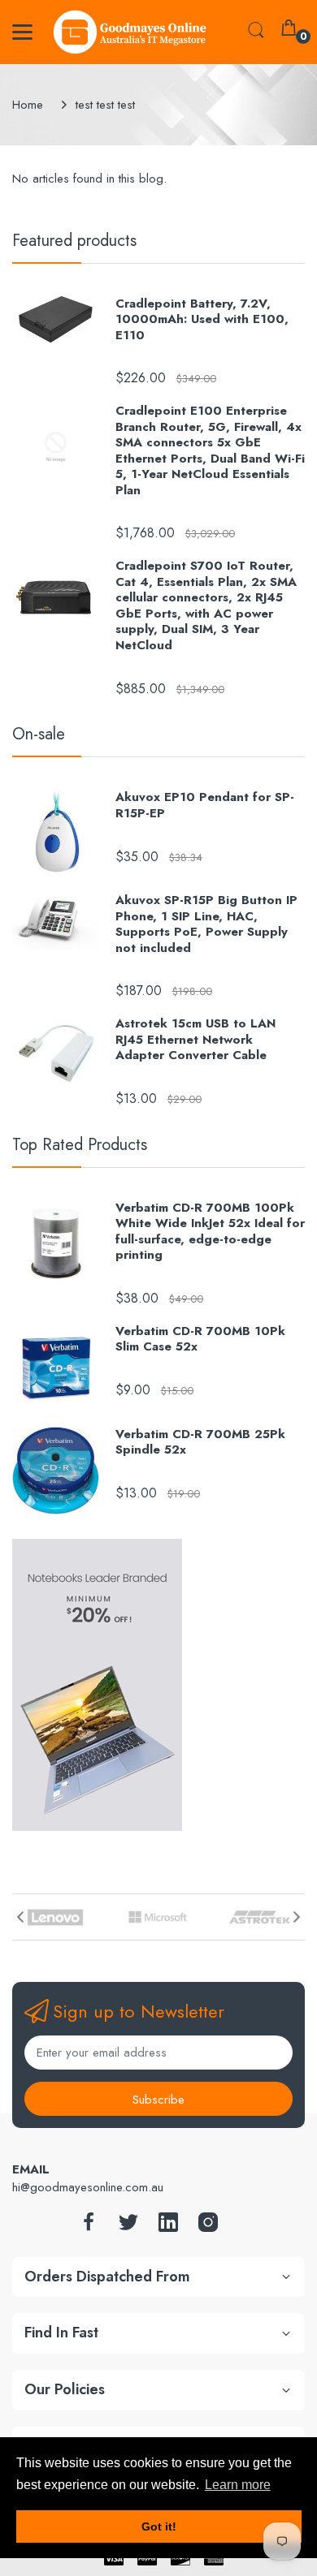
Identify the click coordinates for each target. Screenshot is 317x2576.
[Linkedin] (168, 2227)
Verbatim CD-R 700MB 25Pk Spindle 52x (200, 1443)
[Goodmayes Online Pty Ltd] (130, 32)
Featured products (74, 241)
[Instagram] (208, 2227)
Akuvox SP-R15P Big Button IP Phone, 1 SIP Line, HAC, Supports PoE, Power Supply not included (206, 924)
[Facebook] (89, 2227)
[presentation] (20, 1917)
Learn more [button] (238, 2485)
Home (28, 105)
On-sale (39, 734)
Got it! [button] (159, 2526)
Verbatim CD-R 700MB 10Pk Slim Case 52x (200, 1340)
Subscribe (158, 2100)
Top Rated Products (80, 1145)
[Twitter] (128, 2227)
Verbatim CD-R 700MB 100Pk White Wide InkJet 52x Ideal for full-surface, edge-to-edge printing (210, 1232)
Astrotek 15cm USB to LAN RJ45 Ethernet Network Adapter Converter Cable (195, 1040)
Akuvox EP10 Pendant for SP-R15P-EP (205, 806)
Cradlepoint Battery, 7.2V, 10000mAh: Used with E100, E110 (202, 320)
